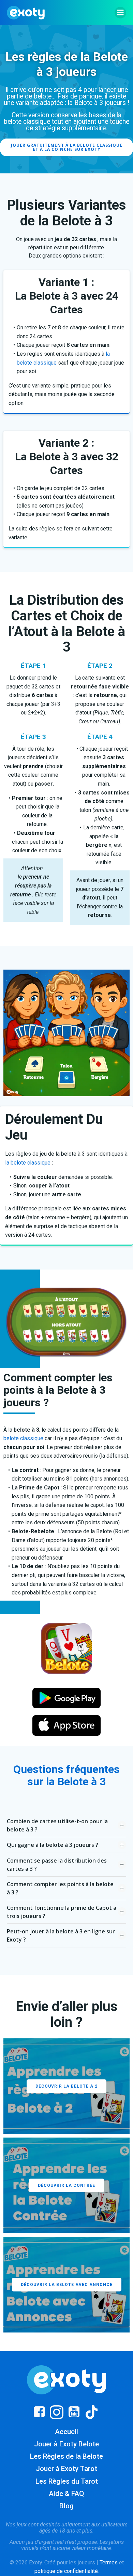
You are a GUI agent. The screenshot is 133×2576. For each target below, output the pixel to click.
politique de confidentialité (66, 2571)
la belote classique (28, 1163)
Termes (109, 2562)
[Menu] (120, 13)
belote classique (23, 1438)
